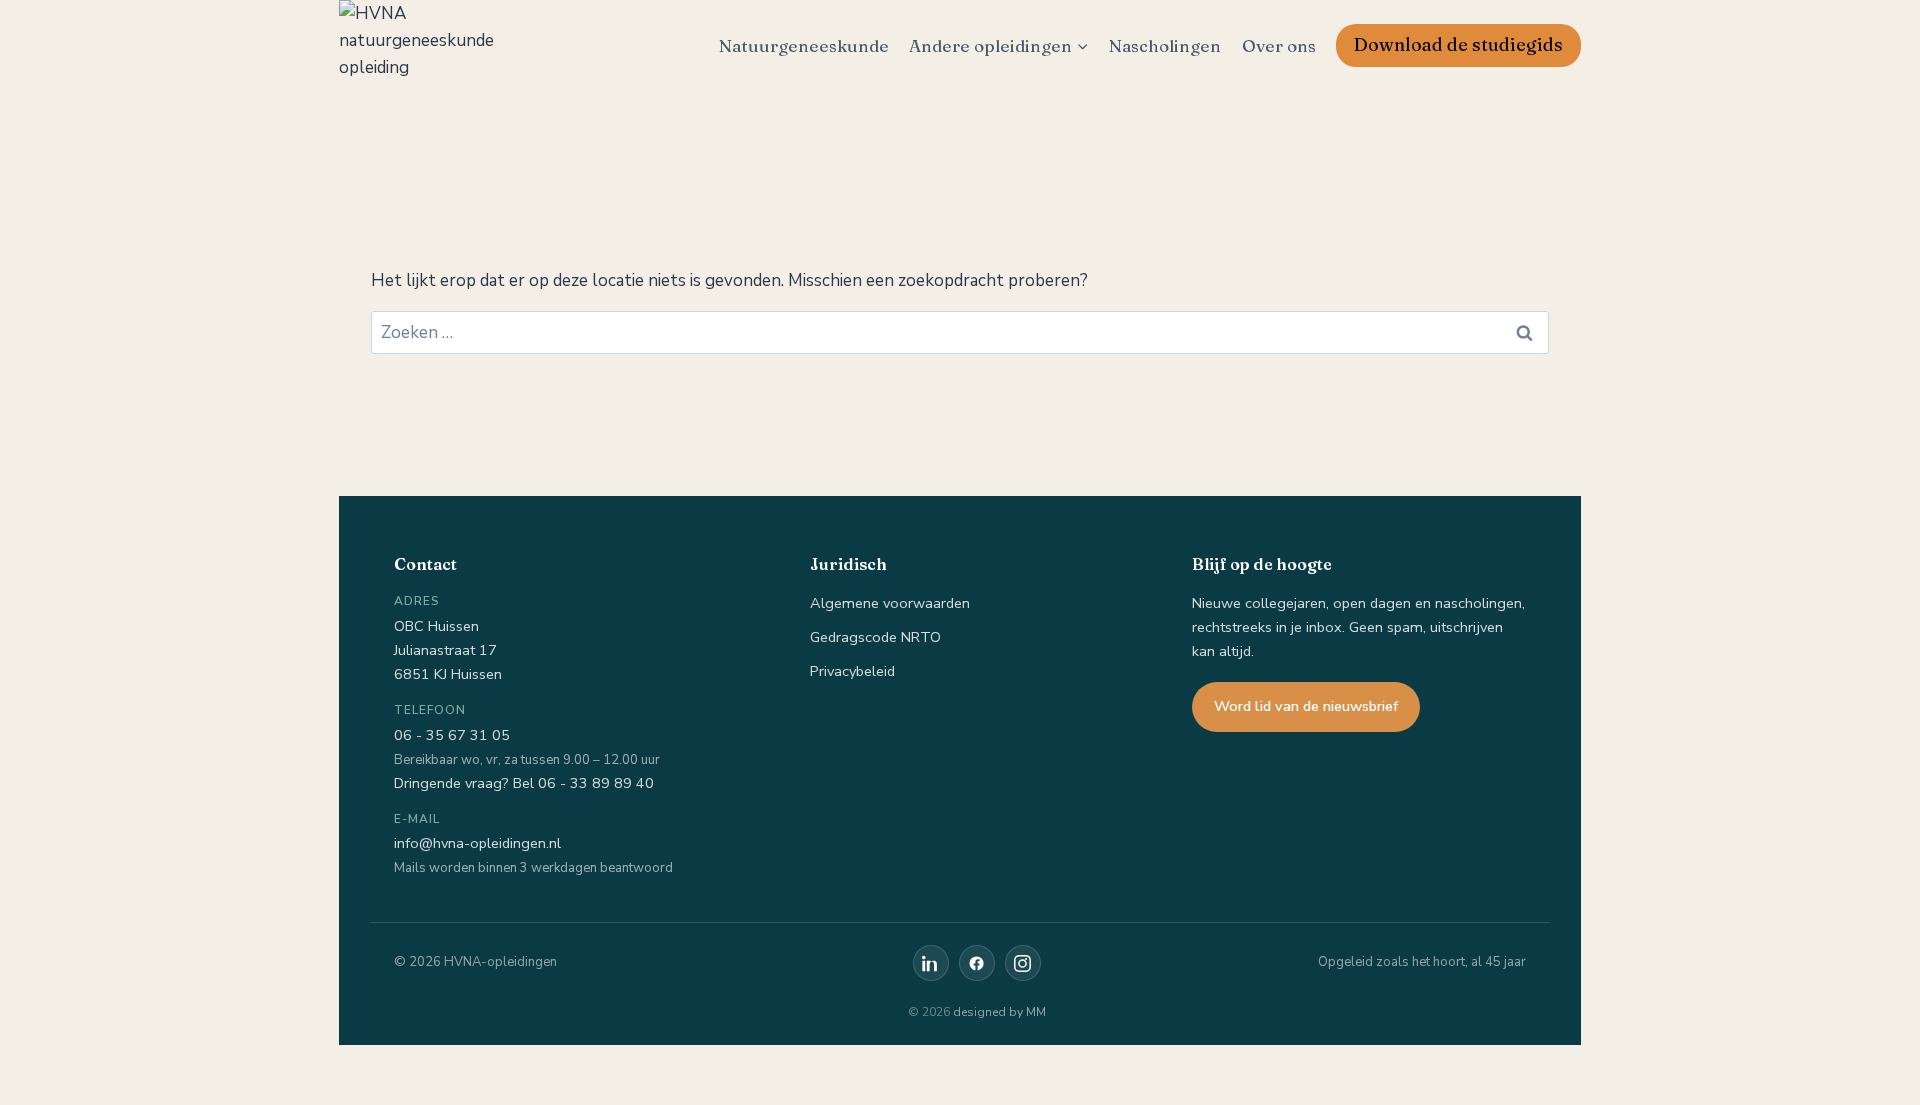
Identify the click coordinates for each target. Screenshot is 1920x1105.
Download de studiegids (1458, 44)
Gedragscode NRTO (875, 637)
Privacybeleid (852, 671)
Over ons (1279, 45)
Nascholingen (1165, 45)
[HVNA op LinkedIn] (931, 963)
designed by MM (999, 1012)
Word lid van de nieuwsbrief (1306, 706)
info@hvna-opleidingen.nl (477, 843)
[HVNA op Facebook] (977, 963)
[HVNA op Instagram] (1023, 963)
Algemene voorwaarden (890, 603)
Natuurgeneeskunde (804, 45)
